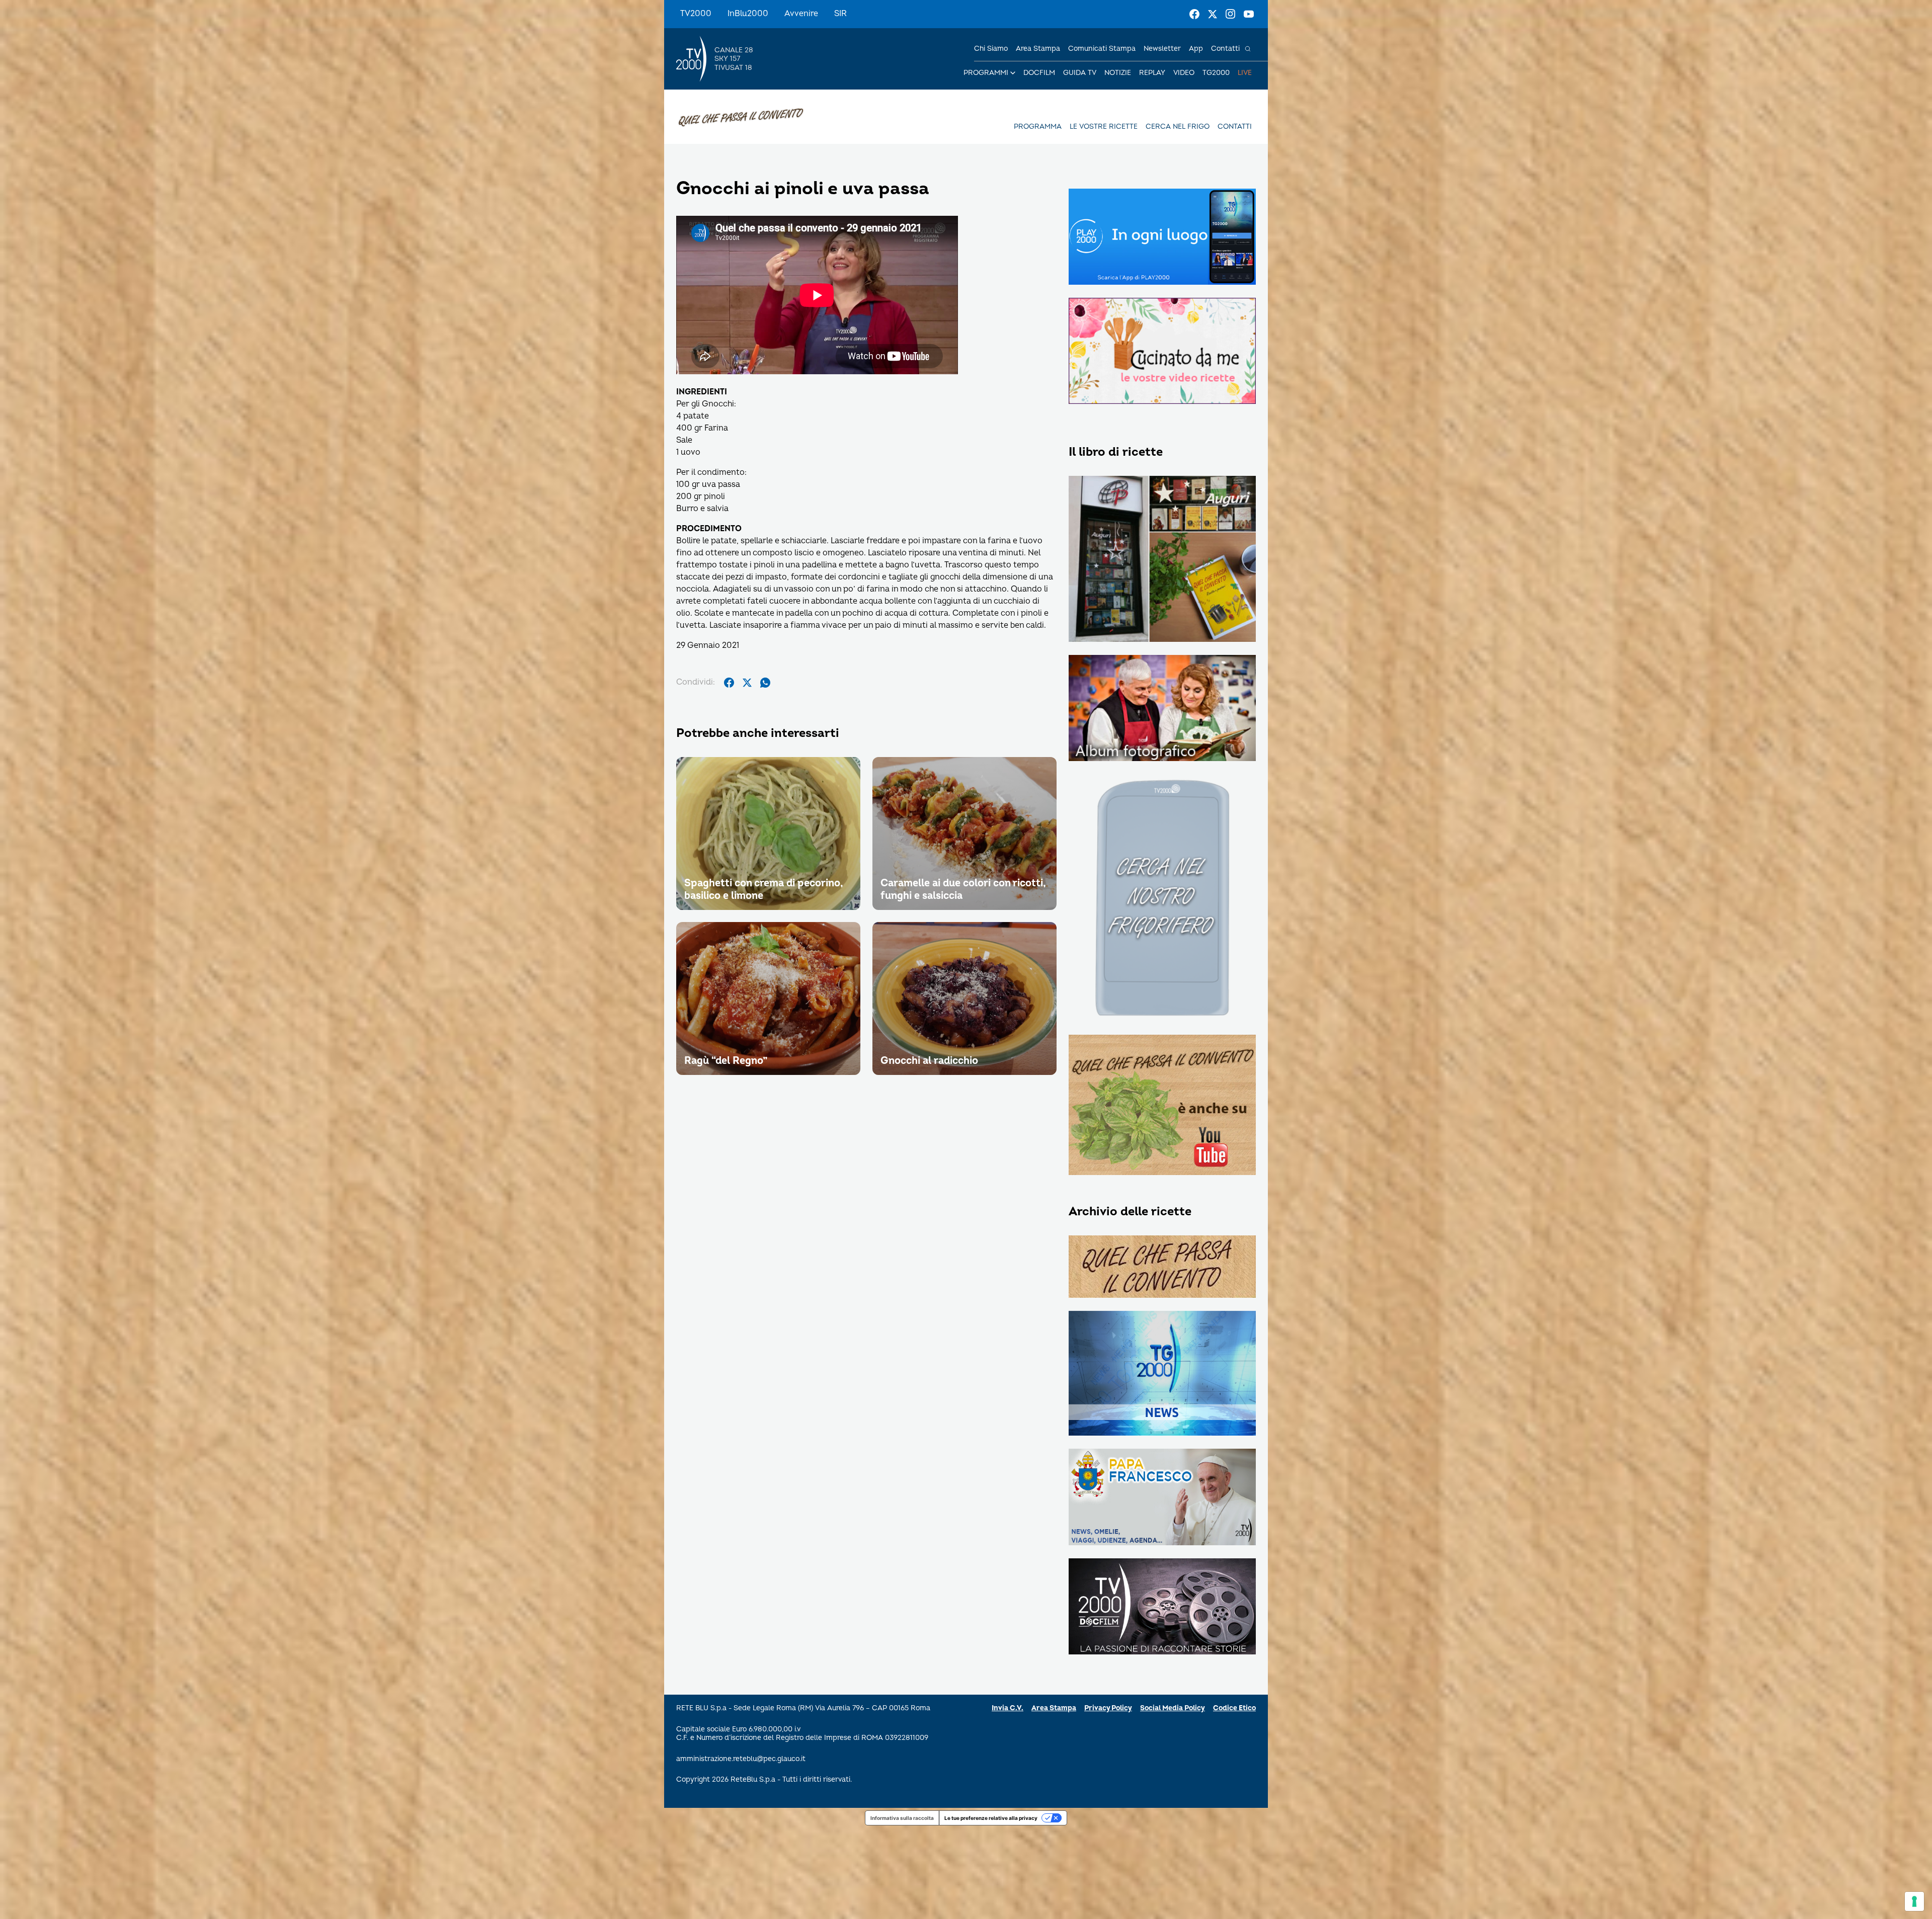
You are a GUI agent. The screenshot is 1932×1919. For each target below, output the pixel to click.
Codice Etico (1234, 1708)
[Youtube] (1249, 14)
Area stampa (1038, 49)
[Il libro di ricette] (1162, 560)
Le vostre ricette (1104, 127)
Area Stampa (1054, 1708)
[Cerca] (1248, 49)
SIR (840, 14)
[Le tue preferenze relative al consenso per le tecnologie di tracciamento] (1914, 1901)
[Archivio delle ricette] (1162, 1267)
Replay (1152, 73)
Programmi (986, 73)
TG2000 (1216, 73)
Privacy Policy (1108, 1708)
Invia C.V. (1008, 1708)
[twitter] (747, 683)
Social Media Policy (1173, 1708)
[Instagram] (1231, 14)
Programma (1038, 127)
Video (1184, 73)
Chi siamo (991, 49)
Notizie (1118, 73)
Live (1245, 73)
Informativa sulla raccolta (902, 1818)
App (1196, 49)
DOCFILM (1039, 73)
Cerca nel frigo (1178, 127)
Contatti (1225, 49)
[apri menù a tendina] (1013, 73)
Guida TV (1080, 73)
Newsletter (1162, 49)
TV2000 (696, 14)
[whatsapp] (765, 683)
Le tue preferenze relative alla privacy (991, 1818)
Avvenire (801, 14)
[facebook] (729, 683)
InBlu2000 (748, 14)
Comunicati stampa (1102, 49)
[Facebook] (1194, 14)
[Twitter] (1213, 14)
